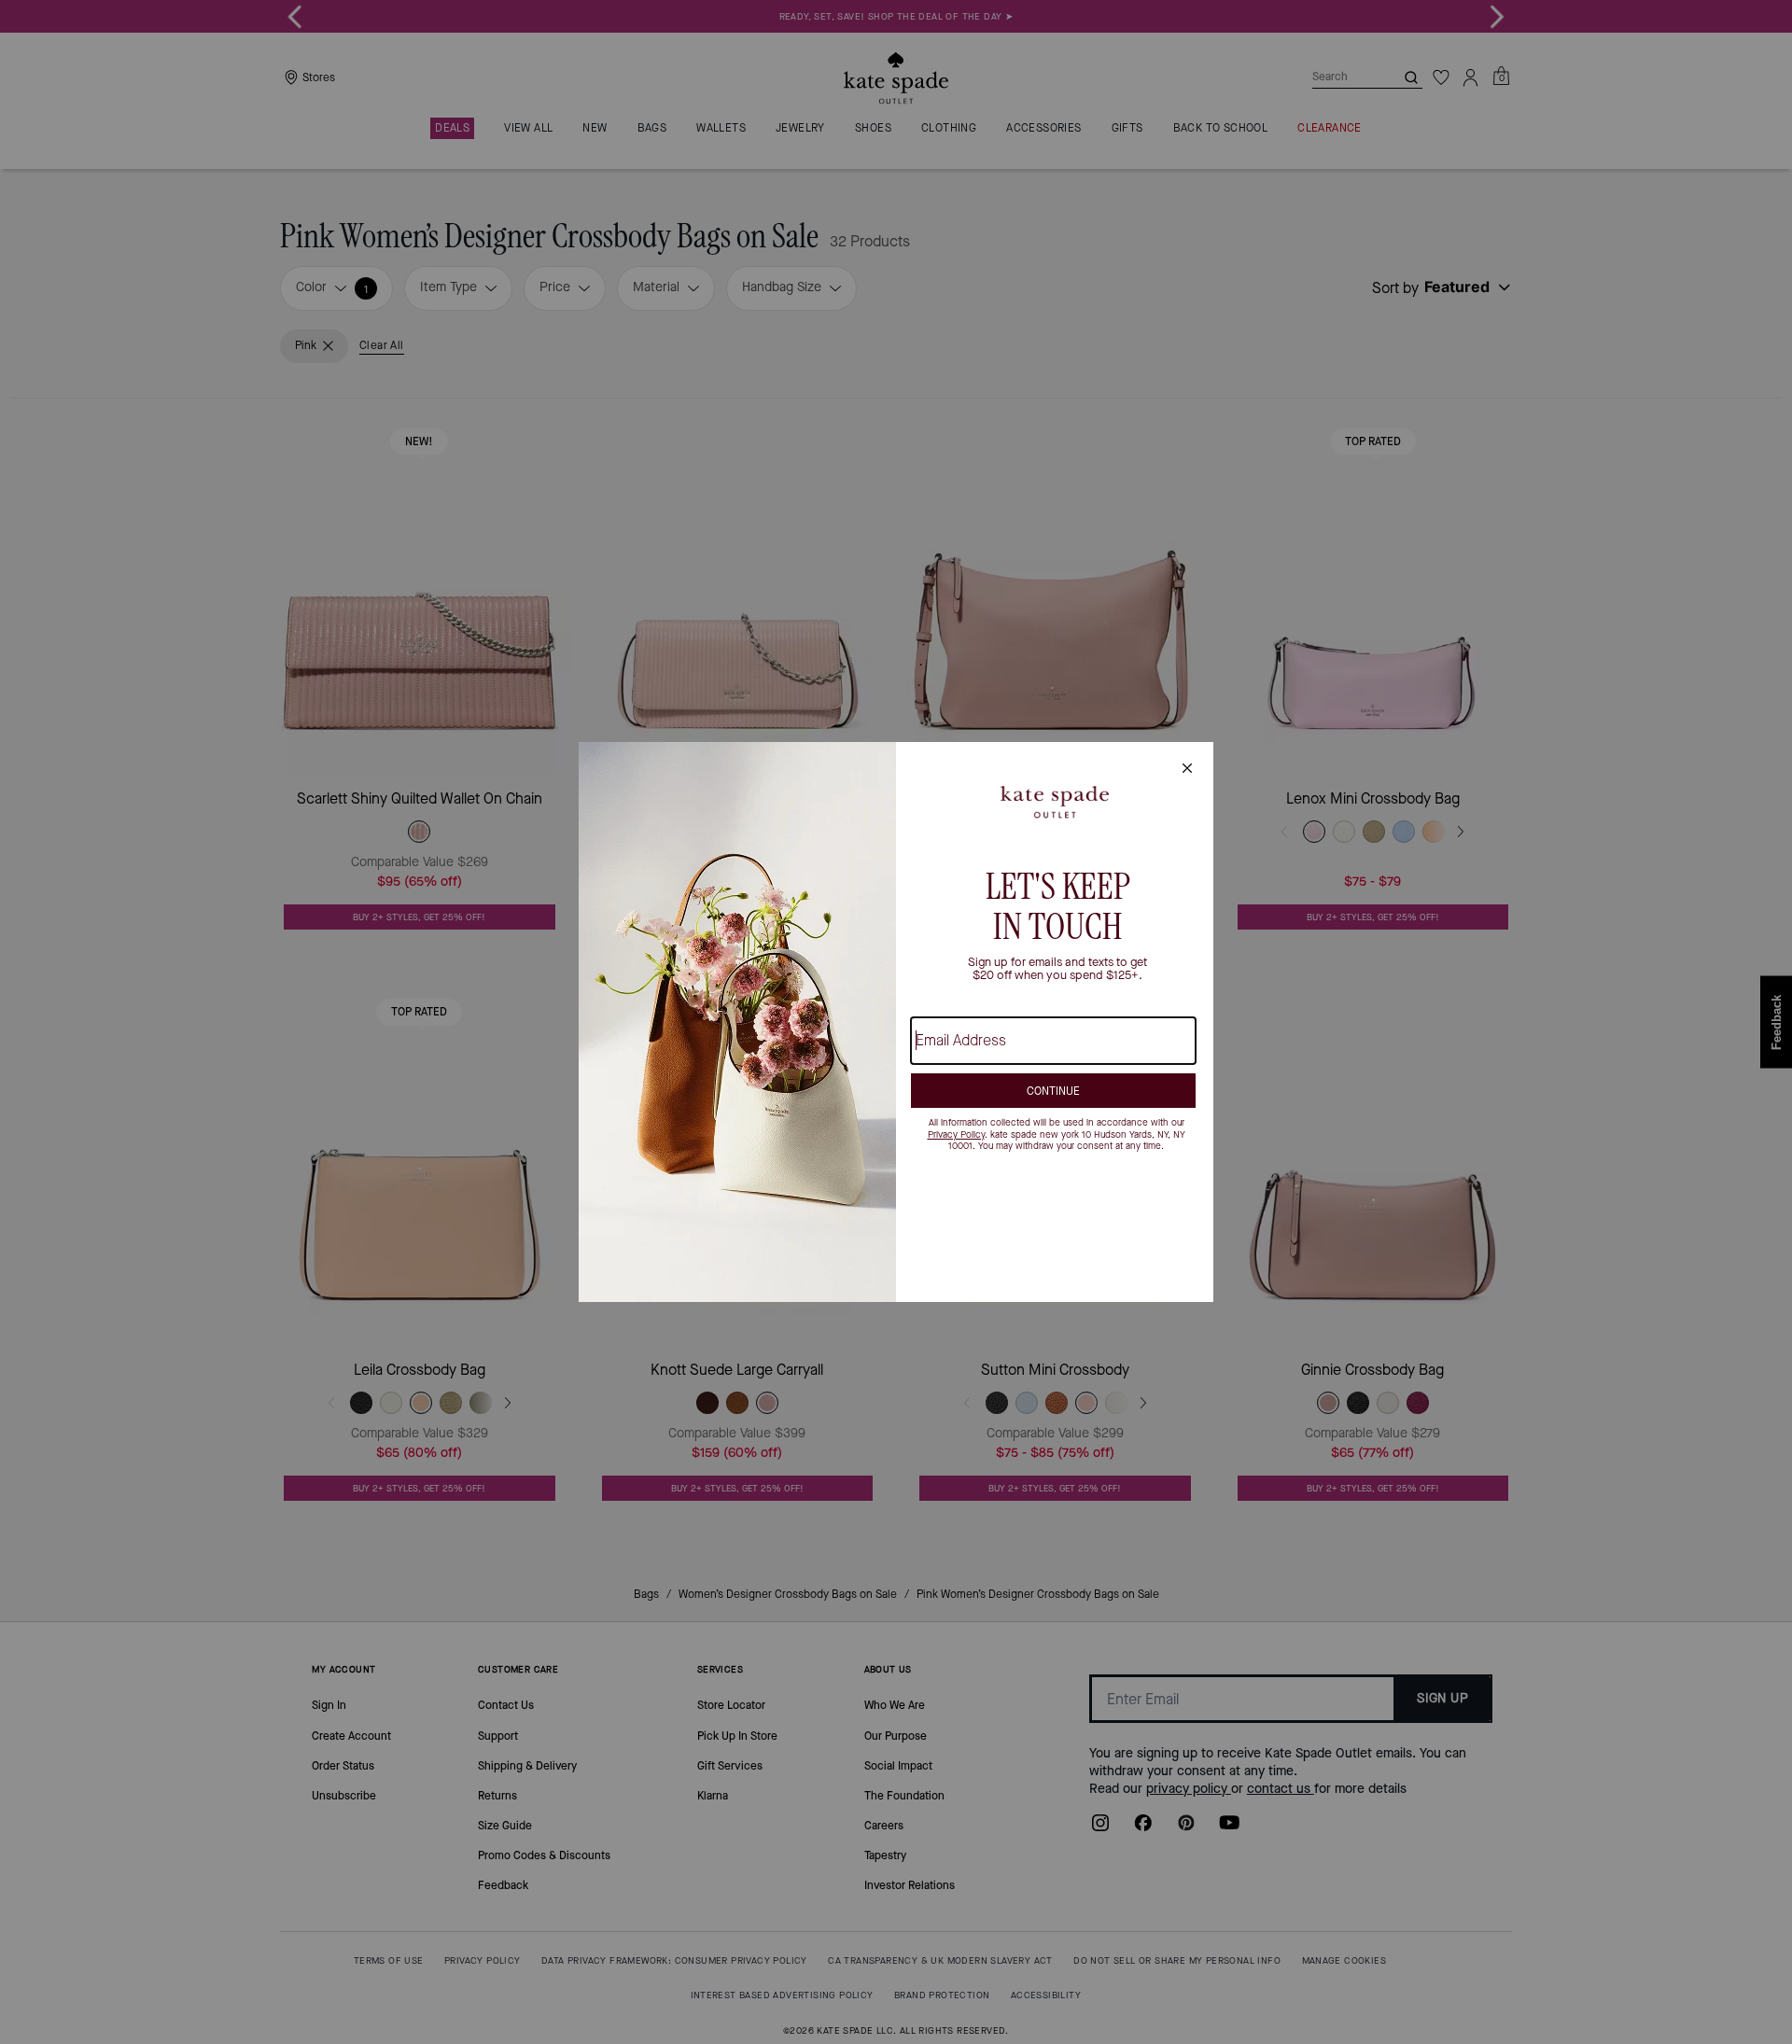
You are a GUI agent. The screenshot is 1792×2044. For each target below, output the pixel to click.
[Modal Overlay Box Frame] (896, 1022)
